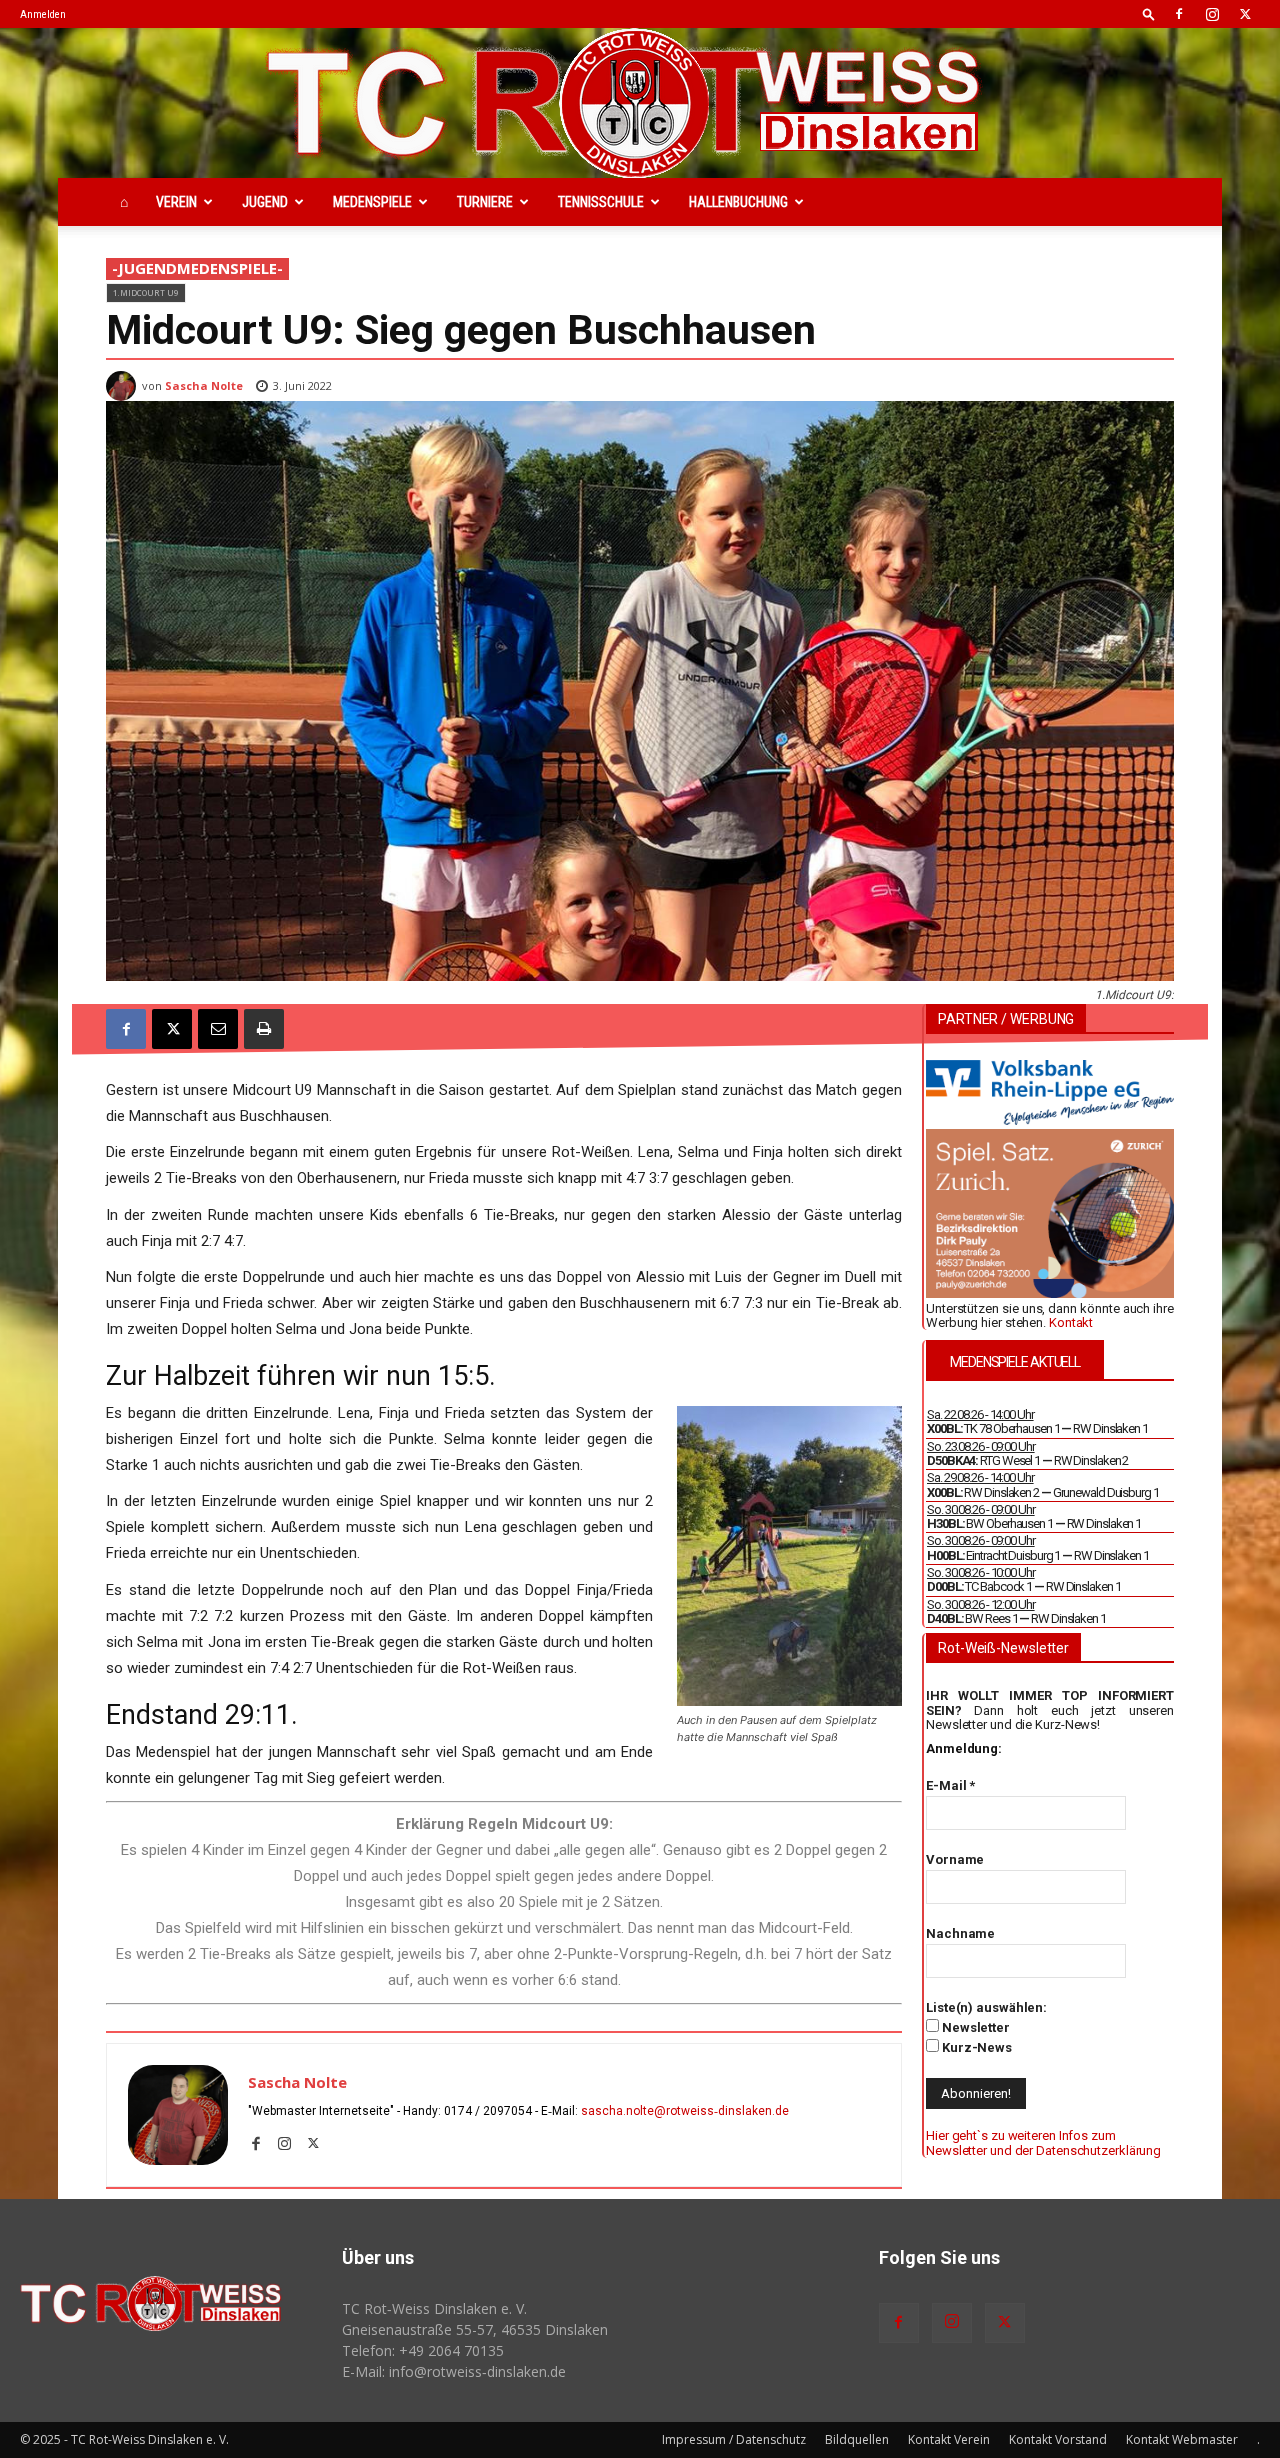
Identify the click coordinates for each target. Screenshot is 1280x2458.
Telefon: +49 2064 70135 (423, 2350)
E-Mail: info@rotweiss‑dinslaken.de (454, 2371)
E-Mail (950, 1785)
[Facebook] (1179, 14)
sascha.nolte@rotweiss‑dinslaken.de (685, 2111)
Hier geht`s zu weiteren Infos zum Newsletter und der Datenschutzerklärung (1043, 2142)
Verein (176, 202)
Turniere (485, 202)
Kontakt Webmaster (1182, 2439)
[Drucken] (264, 1029)
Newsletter (974, 2027)
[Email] (218, 1029)
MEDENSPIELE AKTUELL (1015, 1362)
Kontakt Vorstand (1058, 2439)
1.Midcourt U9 (146, 292)
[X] (1245, 14)
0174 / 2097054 (488, 2111)
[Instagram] (1212, 14)
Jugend (265, 202)
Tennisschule (601, 202)
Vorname (955, 1859)
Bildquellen (857, 2439)
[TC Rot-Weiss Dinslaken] (640, 103)
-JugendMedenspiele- (197, 268)
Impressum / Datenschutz (734, 2439)
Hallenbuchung (738, 202)
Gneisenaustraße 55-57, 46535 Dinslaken (475, 2329)
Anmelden (43, 14)
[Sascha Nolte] (124, 386)
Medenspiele (372, 202)
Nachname (960, 1933)
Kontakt (1071, 1322)
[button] (1149, 13)
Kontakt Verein (949, 2439)
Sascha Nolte (204, 385)
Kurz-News (975, 2047)
